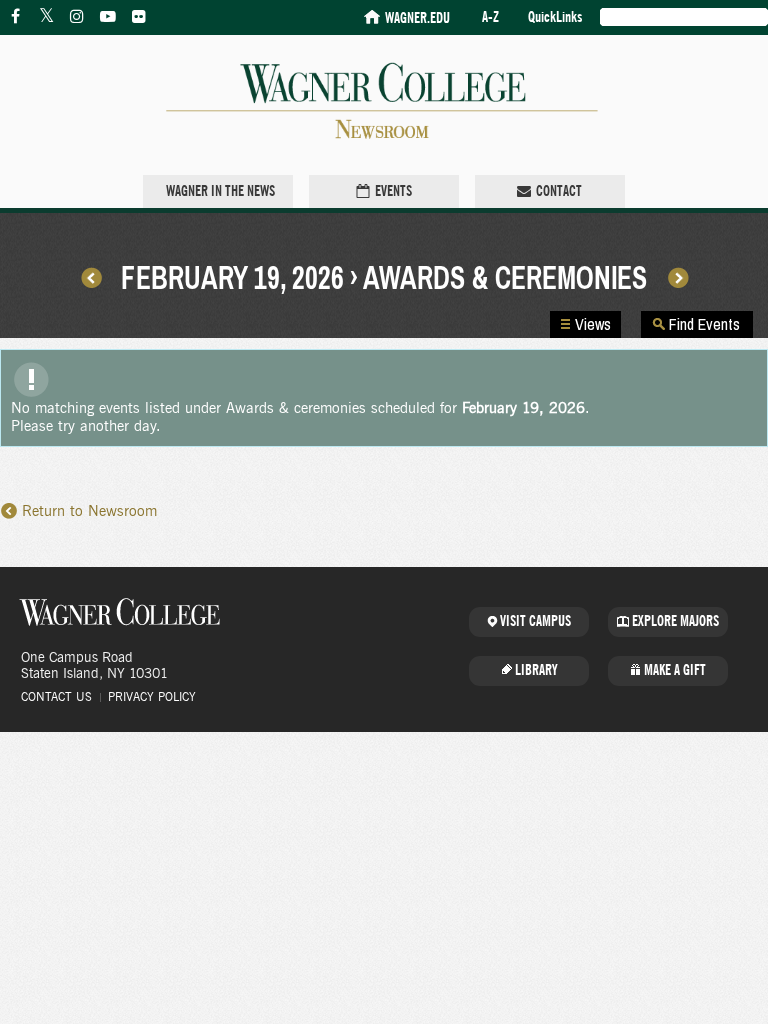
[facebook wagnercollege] (15, 17)
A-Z (490, 17)
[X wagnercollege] (46, 17)
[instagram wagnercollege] (77, 17)
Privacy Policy (152, 697)
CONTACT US (56, 697)
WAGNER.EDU (417, 18)
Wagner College (120, 612)
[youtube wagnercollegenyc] (108, 17)
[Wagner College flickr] (139, 17)
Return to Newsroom (89, 511)
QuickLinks (555, 17)
